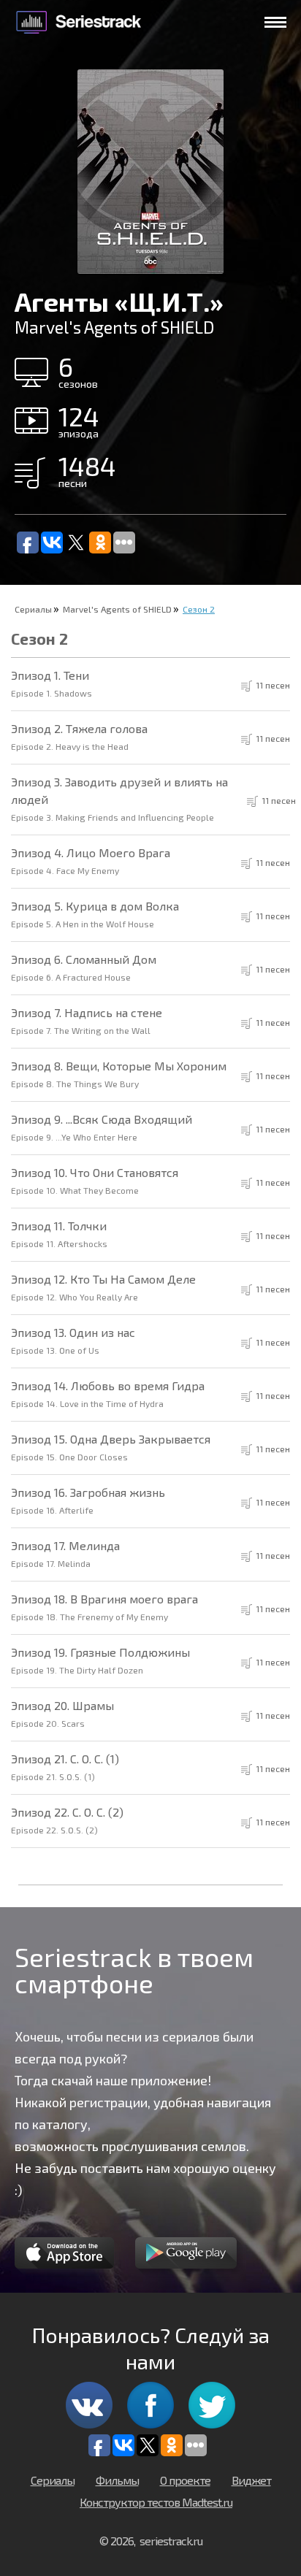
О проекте (185, 2480)
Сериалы (33, 609)
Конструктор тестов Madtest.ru (156, 2502)
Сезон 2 (199, 609)
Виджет (251, 2480)
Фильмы (117, 2480)
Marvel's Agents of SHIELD (117, 609)
